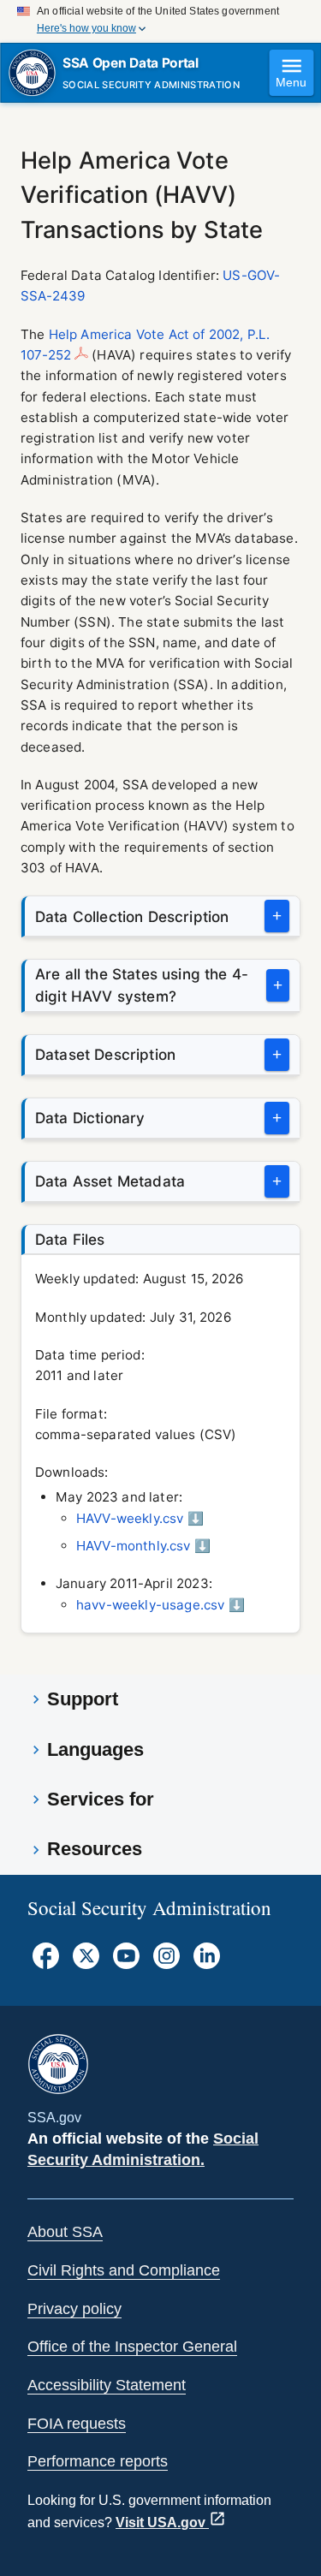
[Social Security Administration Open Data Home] (32, 73)
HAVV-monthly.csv (134, 1546)
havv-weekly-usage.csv (150, 1605)
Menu (291, 83)
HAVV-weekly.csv (130, 1518)
